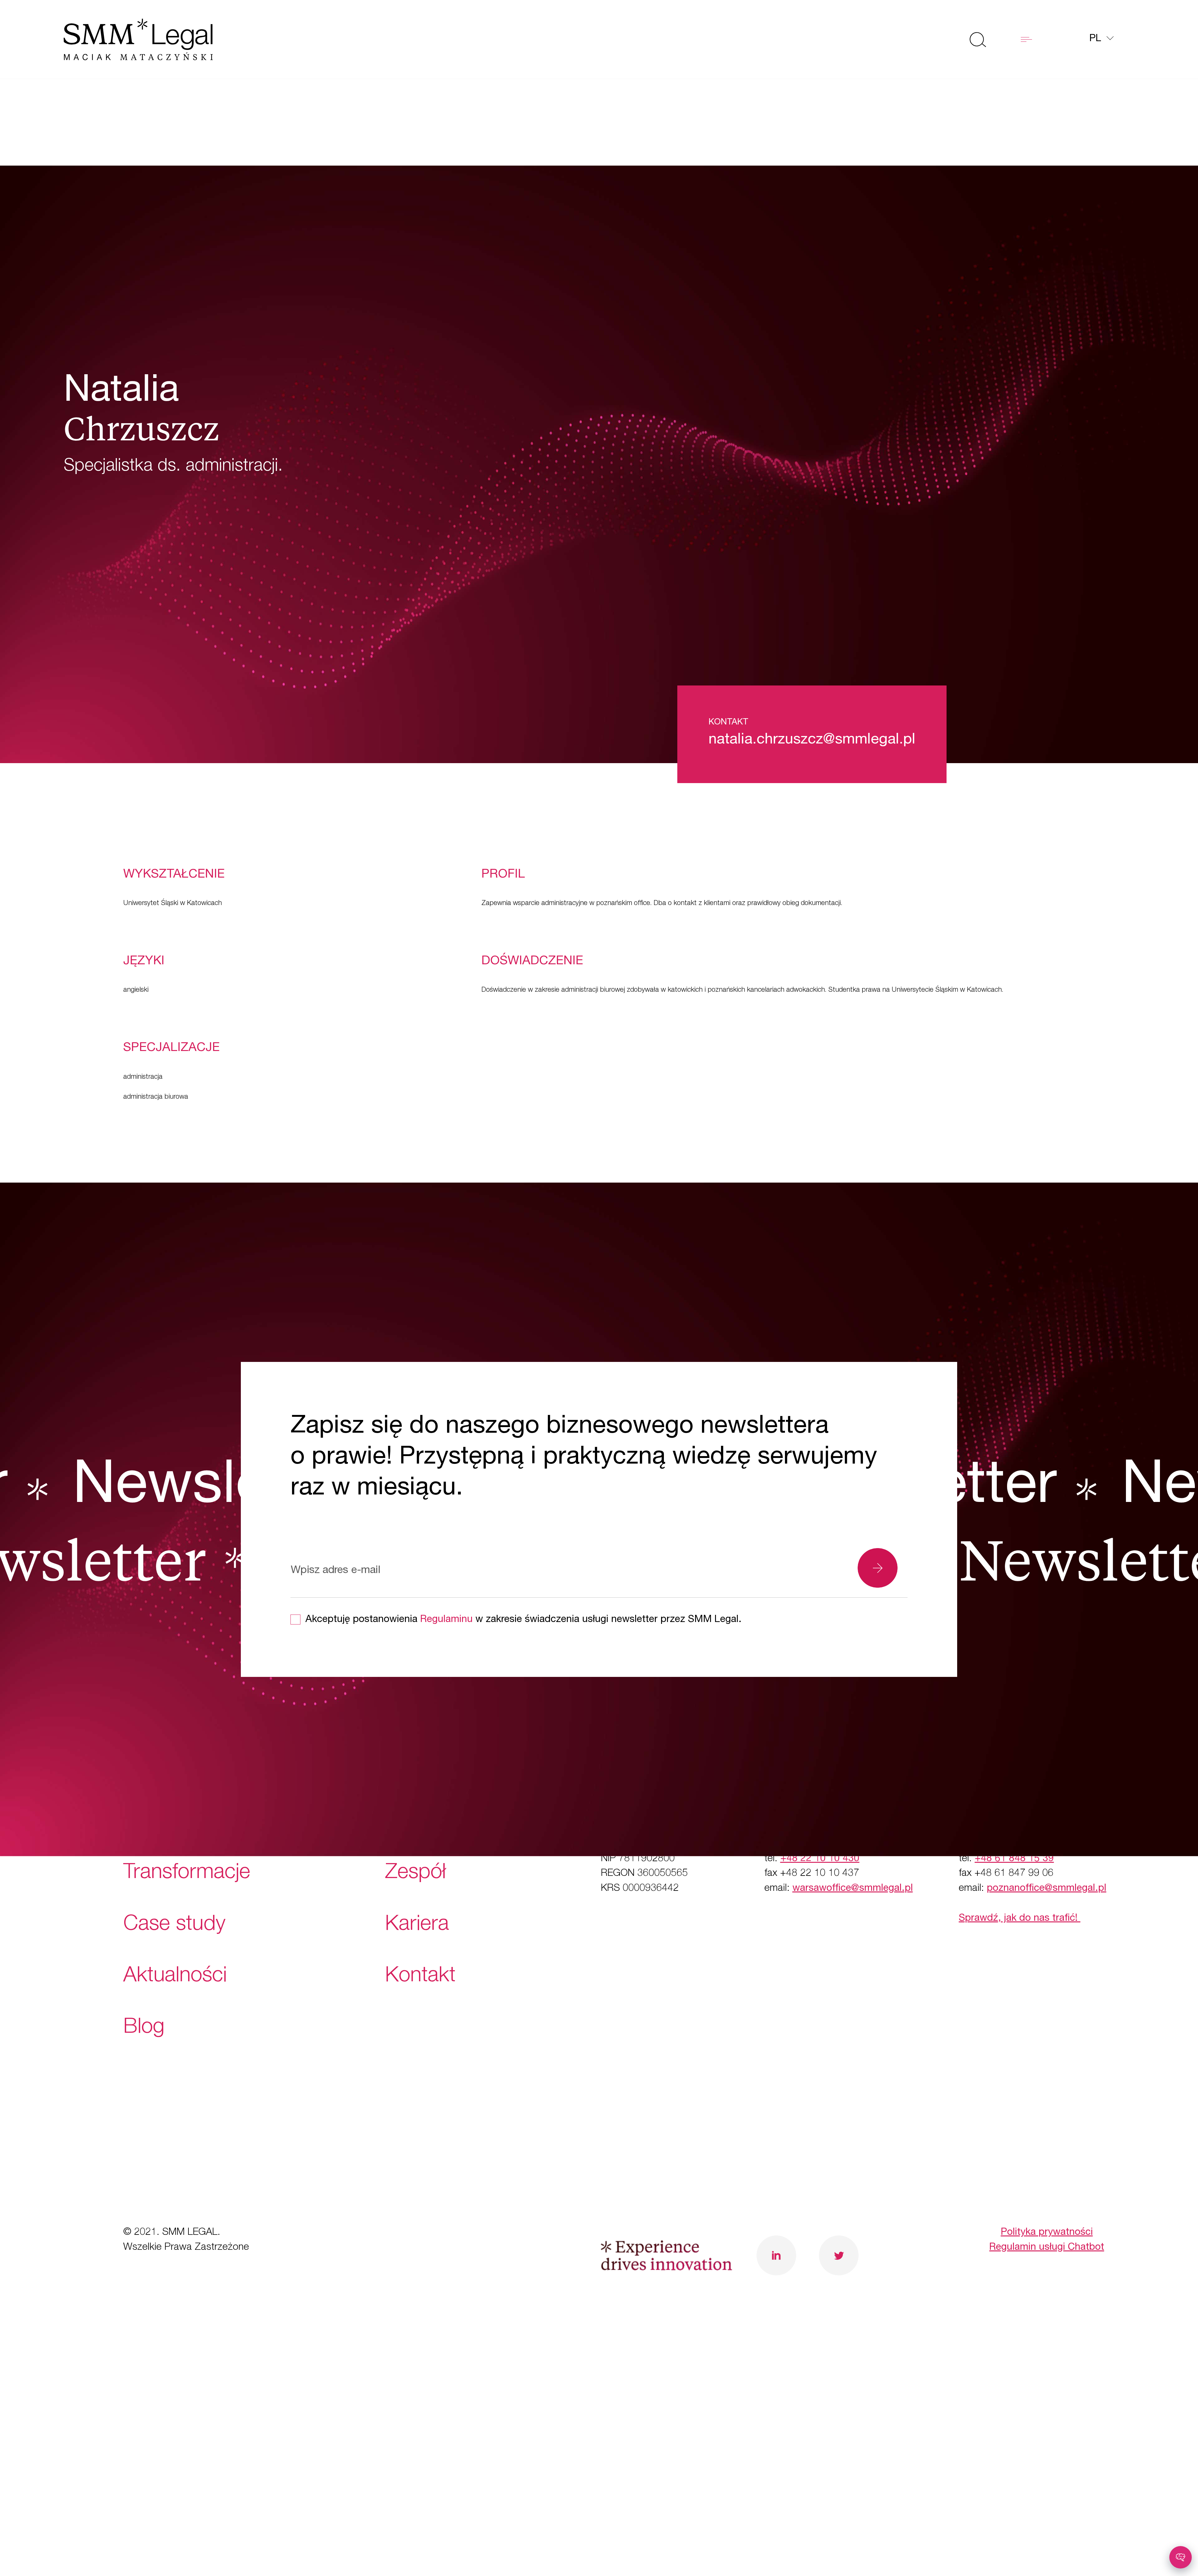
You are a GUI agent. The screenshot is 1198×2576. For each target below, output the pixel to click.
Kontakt (420, 1977)
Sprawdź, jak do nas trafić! (1020, 1919)
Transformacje (187, 1874)
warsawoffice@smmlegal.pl (853, 1889)
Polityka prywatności (1047, 2233)
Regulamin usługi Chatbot (1047, 2248)
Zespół (416, 1874)
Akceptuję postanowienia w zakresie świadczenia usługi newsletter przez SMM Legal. (524, 1620)
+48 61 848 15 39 (1014, 1859)
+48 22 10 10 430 (820, 1859)
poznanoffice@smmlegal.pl (1047, 1889)
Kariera (417, 1925)
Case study (174, 1925)
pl (1097, 39)
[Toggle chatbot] (1181, 2557)
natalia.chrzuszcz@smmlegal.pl (812, 740)
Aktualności (175, 1977)
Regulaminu (446, 1620)
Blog (144, 2028)
